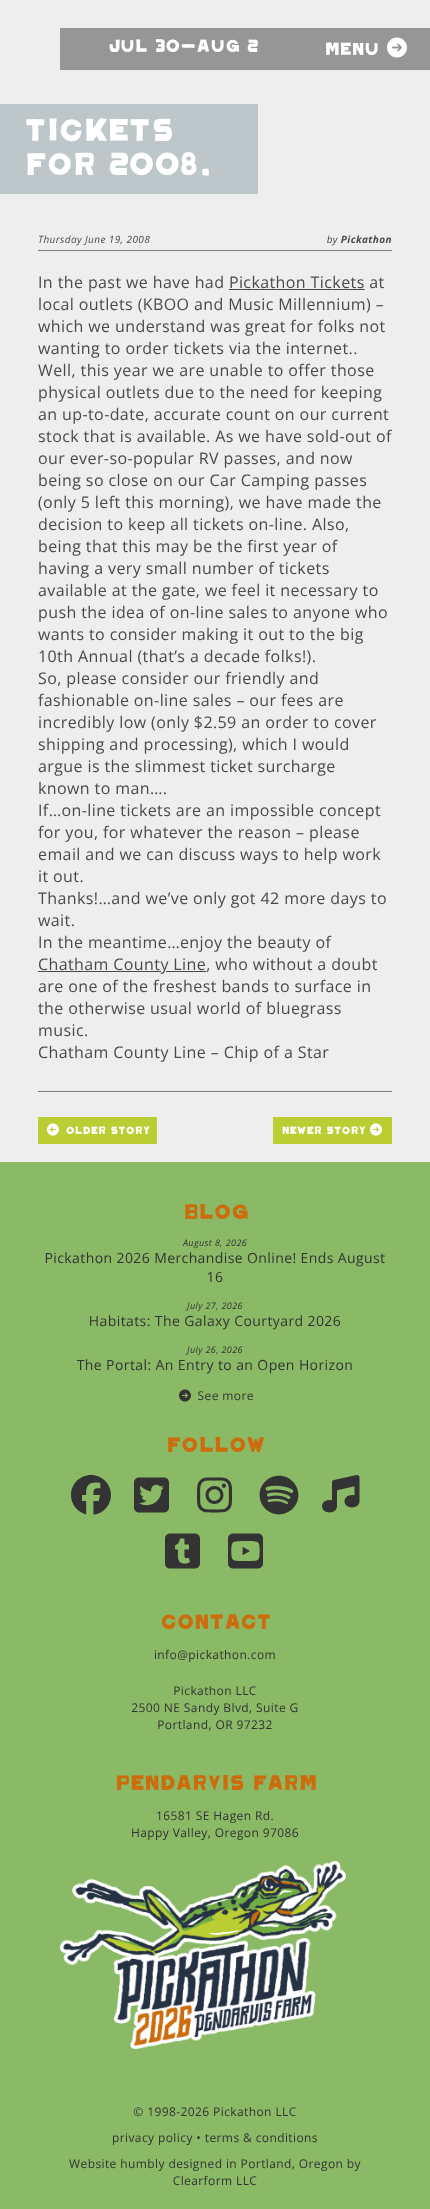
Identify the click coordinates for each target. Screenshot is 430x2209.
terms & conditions (261, 2137)
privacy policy (152, 2137)
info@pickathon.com (215, 1654)
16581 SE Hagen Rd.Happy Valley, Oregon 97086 (215, 1824)
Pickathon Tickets (297, 282)
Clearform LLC (215, 2180)
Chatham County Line (122, 964)
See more (226, 1395)
